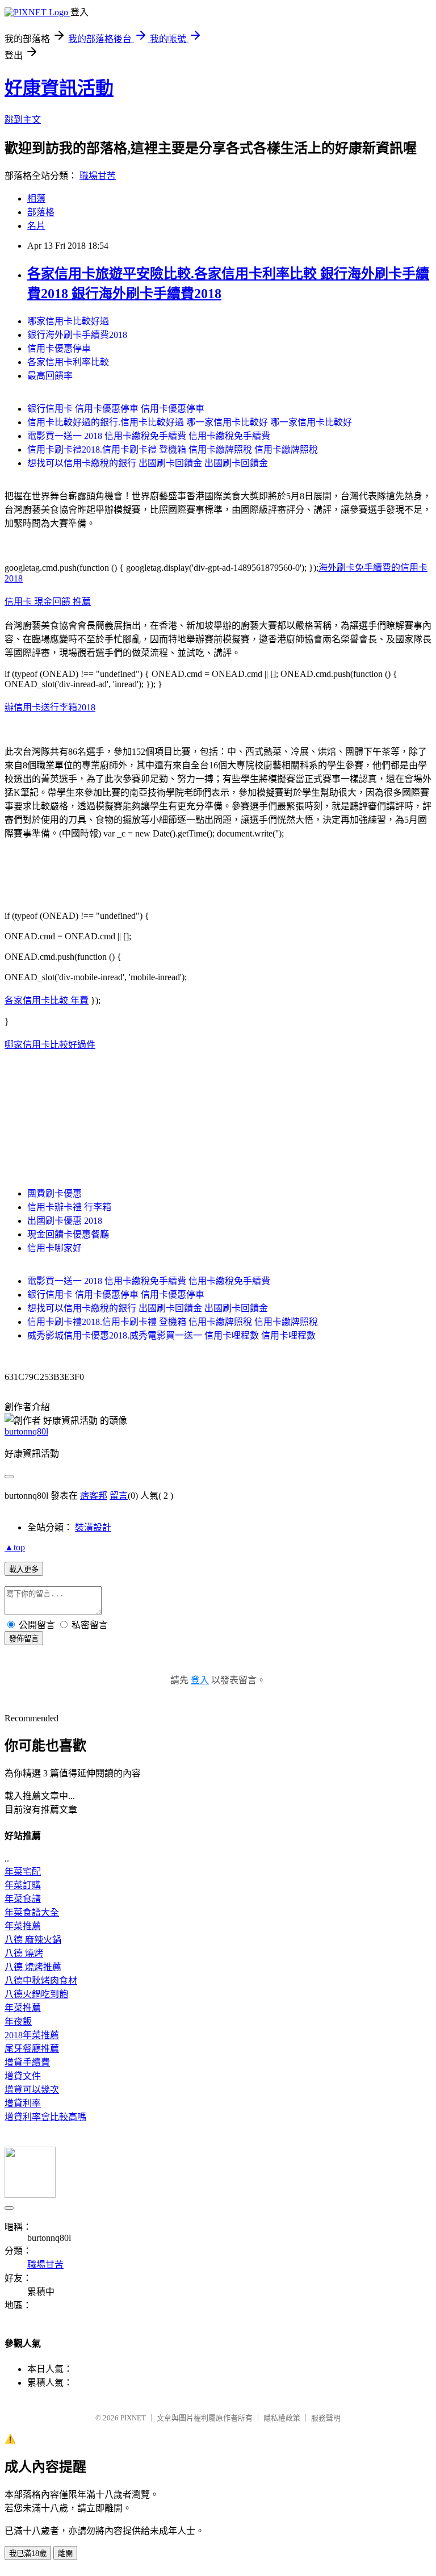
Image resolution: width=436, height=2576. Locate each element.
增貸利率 (23, 2103)
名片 (36, 226)
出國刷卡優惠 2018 (65, 1221)
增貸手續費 (27, 2062)
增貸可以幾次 (32, 2090)
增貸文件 (23, 2076)
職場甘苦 (98, 176)
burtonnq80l (26, 1431)
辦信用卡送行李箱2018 (50, 707)
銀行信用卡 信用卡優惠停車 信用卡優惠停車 (116, 409)
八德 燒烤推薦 (33, 1967)
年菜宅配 (23, 1872)
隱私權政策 (282, 2418)
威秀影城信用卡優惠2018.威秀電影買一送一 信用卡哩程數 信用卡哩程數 (171, 1335)
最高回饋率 (50, 376)
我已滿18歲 (28, 2554)
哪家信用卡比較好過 (68, 321)
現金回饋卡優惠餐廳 (68, 1234)
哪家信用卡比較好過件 (50, 1045)
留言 (119, 1496)
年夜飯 (18, 2021)
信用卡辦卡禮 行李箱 (69, 1207)
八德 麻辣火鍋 (33, 1940)
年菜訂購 (23, 1885)
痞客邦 (94, 1496)
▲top (15, 1547)
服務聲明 (326, 2418)
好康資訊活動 (59, 88)
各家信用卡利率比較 (68, 362)
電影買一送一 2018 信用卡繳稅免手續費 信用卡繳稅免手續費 (149, 436)
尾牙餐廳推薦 (32, 2049)
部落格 (41, 212)
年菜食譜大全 (32, 1912)
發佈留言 (24, 1639)
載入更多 (24, 1569)
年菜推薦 (23, 1926)
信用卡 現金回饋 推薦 (48, 602)
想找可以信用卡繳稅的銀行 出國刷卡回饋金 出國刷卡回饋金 (148, 463)
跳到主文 (23, 120)
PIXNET (133, 2418)
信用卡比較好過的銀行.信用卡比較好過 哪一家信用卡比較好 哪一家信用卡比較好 (190, 422)
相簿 (36, 198)
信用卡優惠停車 (59, 348)
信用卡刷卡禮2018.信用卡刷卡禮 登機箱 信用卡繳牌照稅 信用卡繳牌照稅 (173, 449)
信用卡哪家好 (54, 1248)
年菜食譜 (23, 1899)
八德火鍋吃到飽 (36, 1994)
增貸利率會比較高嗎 (45, 2117)
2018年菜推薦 (32, 2035)
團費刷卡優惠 (54, 1193)
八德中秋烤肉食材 (41, 1981)
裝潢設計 (93, 1527)
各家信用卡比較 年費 (47, 1000)
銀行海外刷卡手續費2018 (77, 335)
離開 (65, 2554)
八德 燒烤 (24, 1953)
